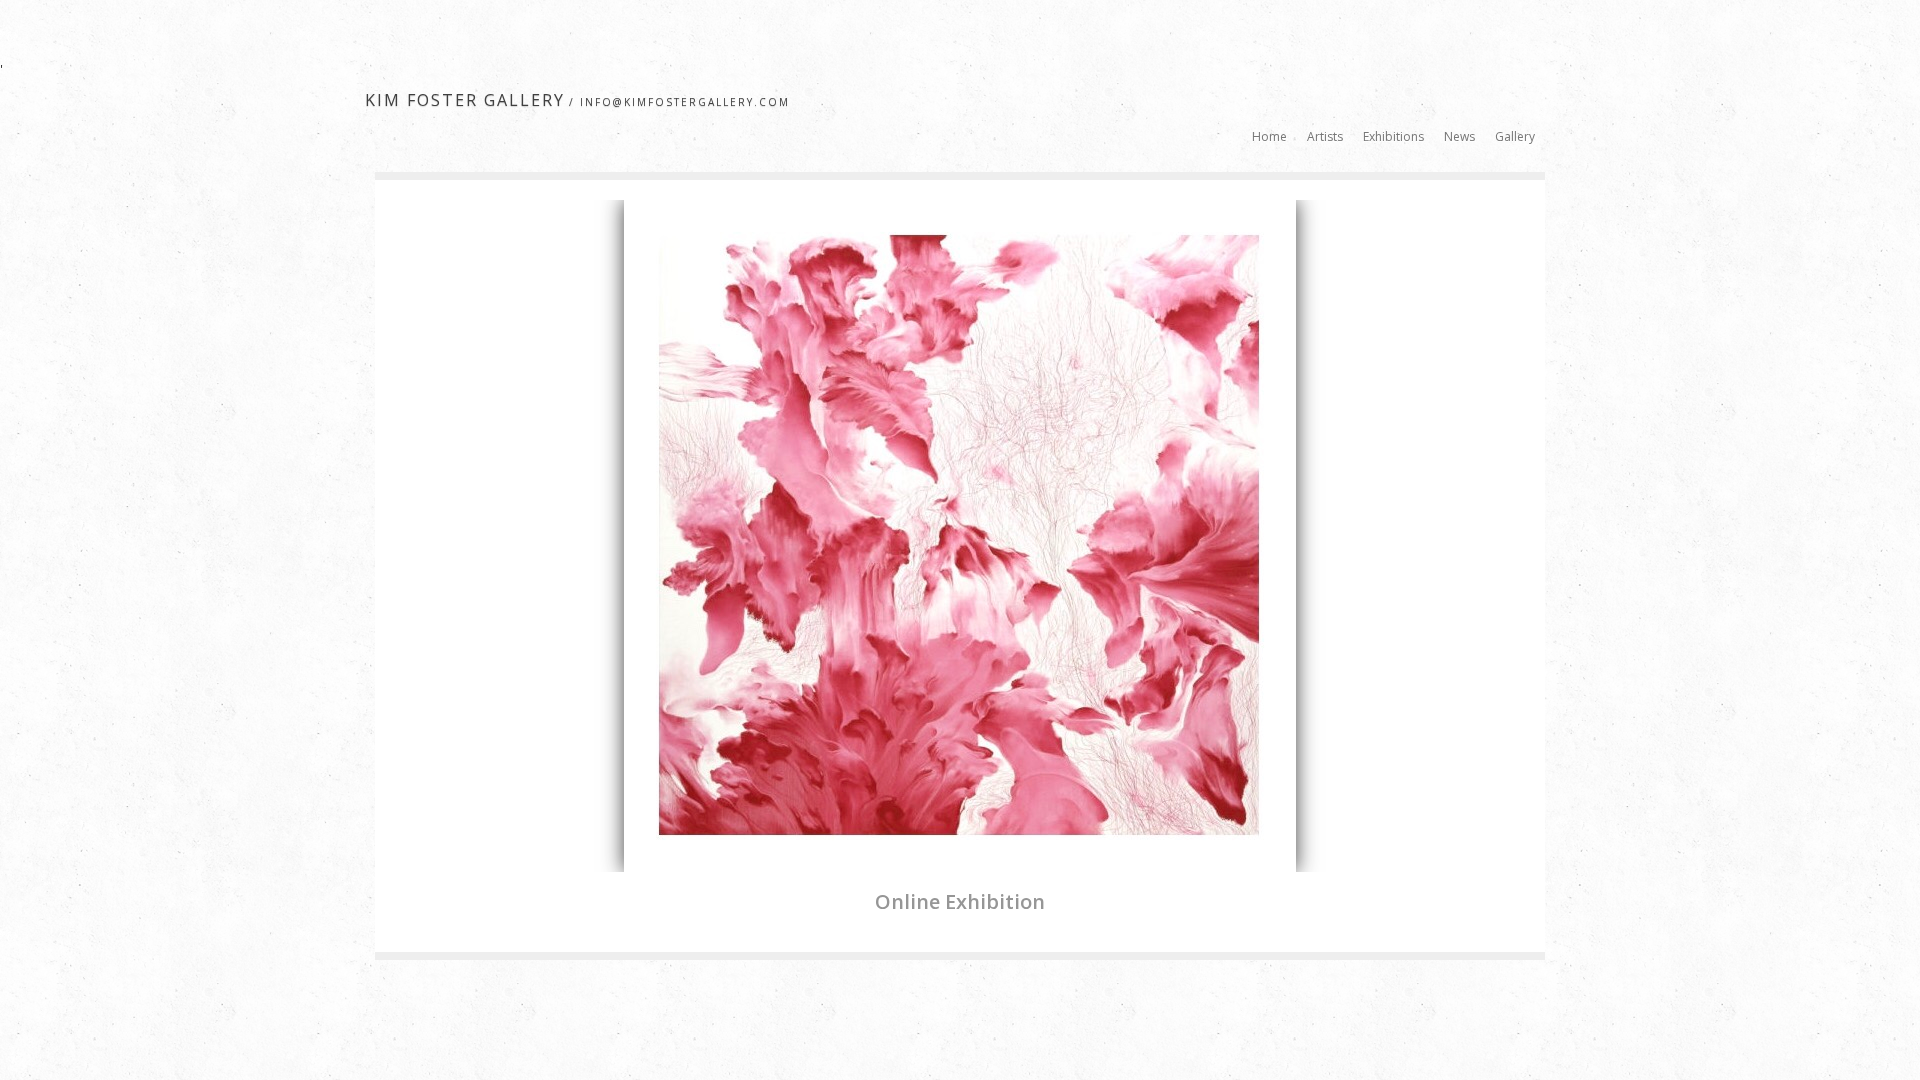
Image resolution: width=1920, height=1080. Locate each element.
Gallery (1515, 136)
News (1459, 136)
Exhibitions (1393, 136)
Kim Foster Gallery (465, 100)
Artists (1325, 136)
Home (1269, 136)
